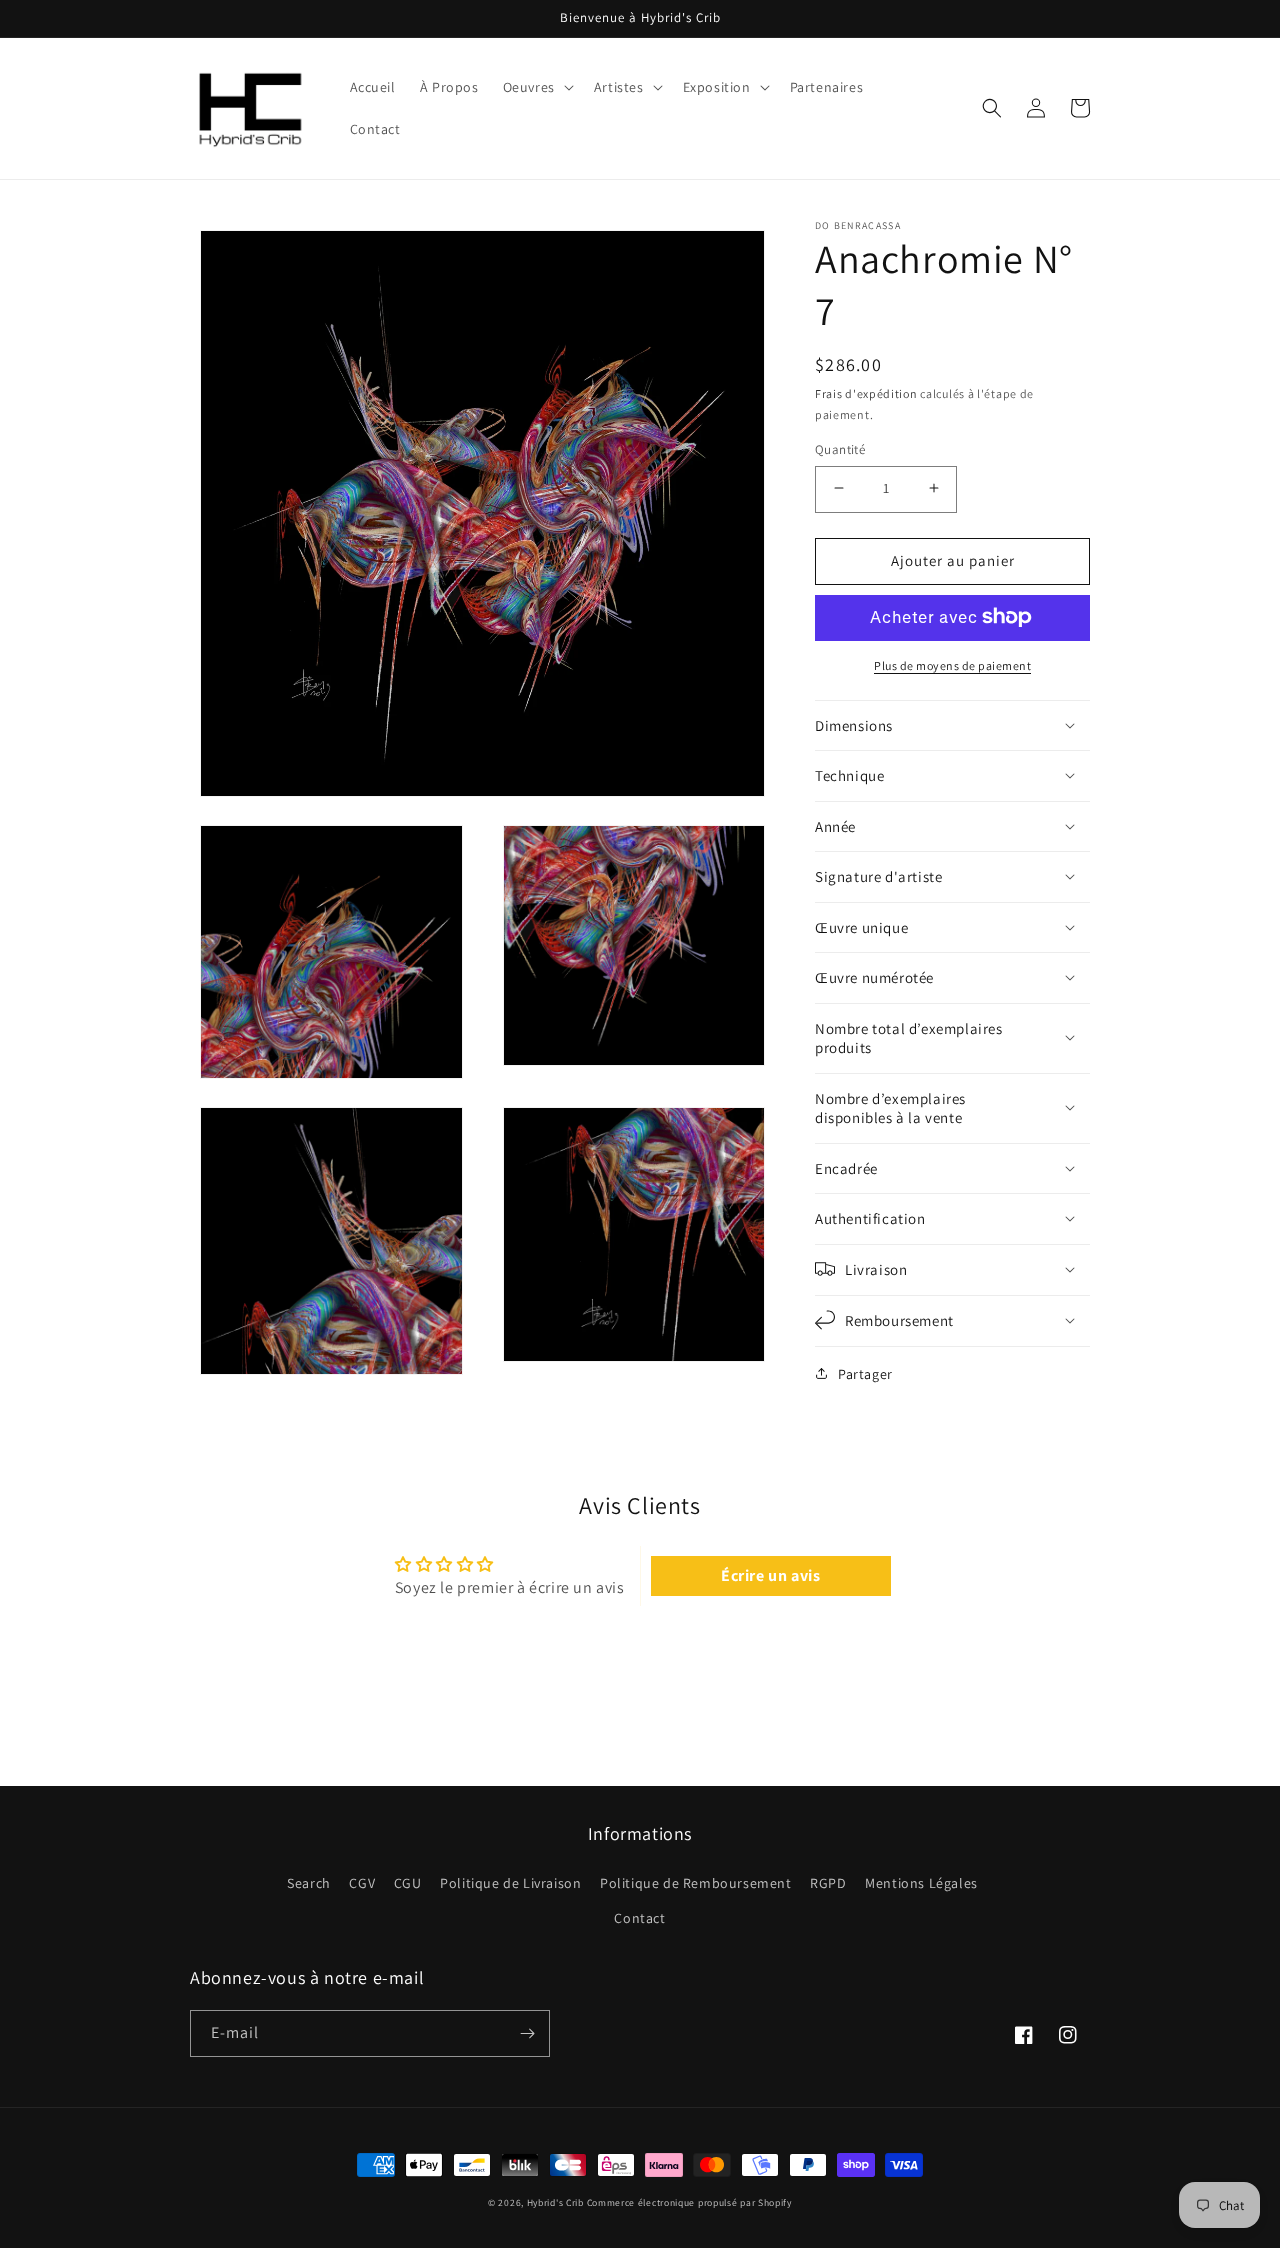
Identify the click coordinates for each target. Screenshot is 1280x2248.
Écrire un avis (770, 1575)
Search (309, 1883)
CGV (362, 1883)
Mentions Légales (921, 1883)
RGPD (828, 1883)
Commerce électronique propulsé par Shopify (689, 2202)
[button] (536, 87)
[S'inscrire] (527, 2033)
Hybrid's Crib (555, 2202)
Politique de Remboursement (696, 1883)
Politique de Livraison (510, 1883)
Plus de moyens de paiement (952, 664)
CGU (408, 1883)
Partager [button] (865, 1373)
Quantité (840, 448)
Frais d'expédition (866, 393)
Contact (639, 1918)
